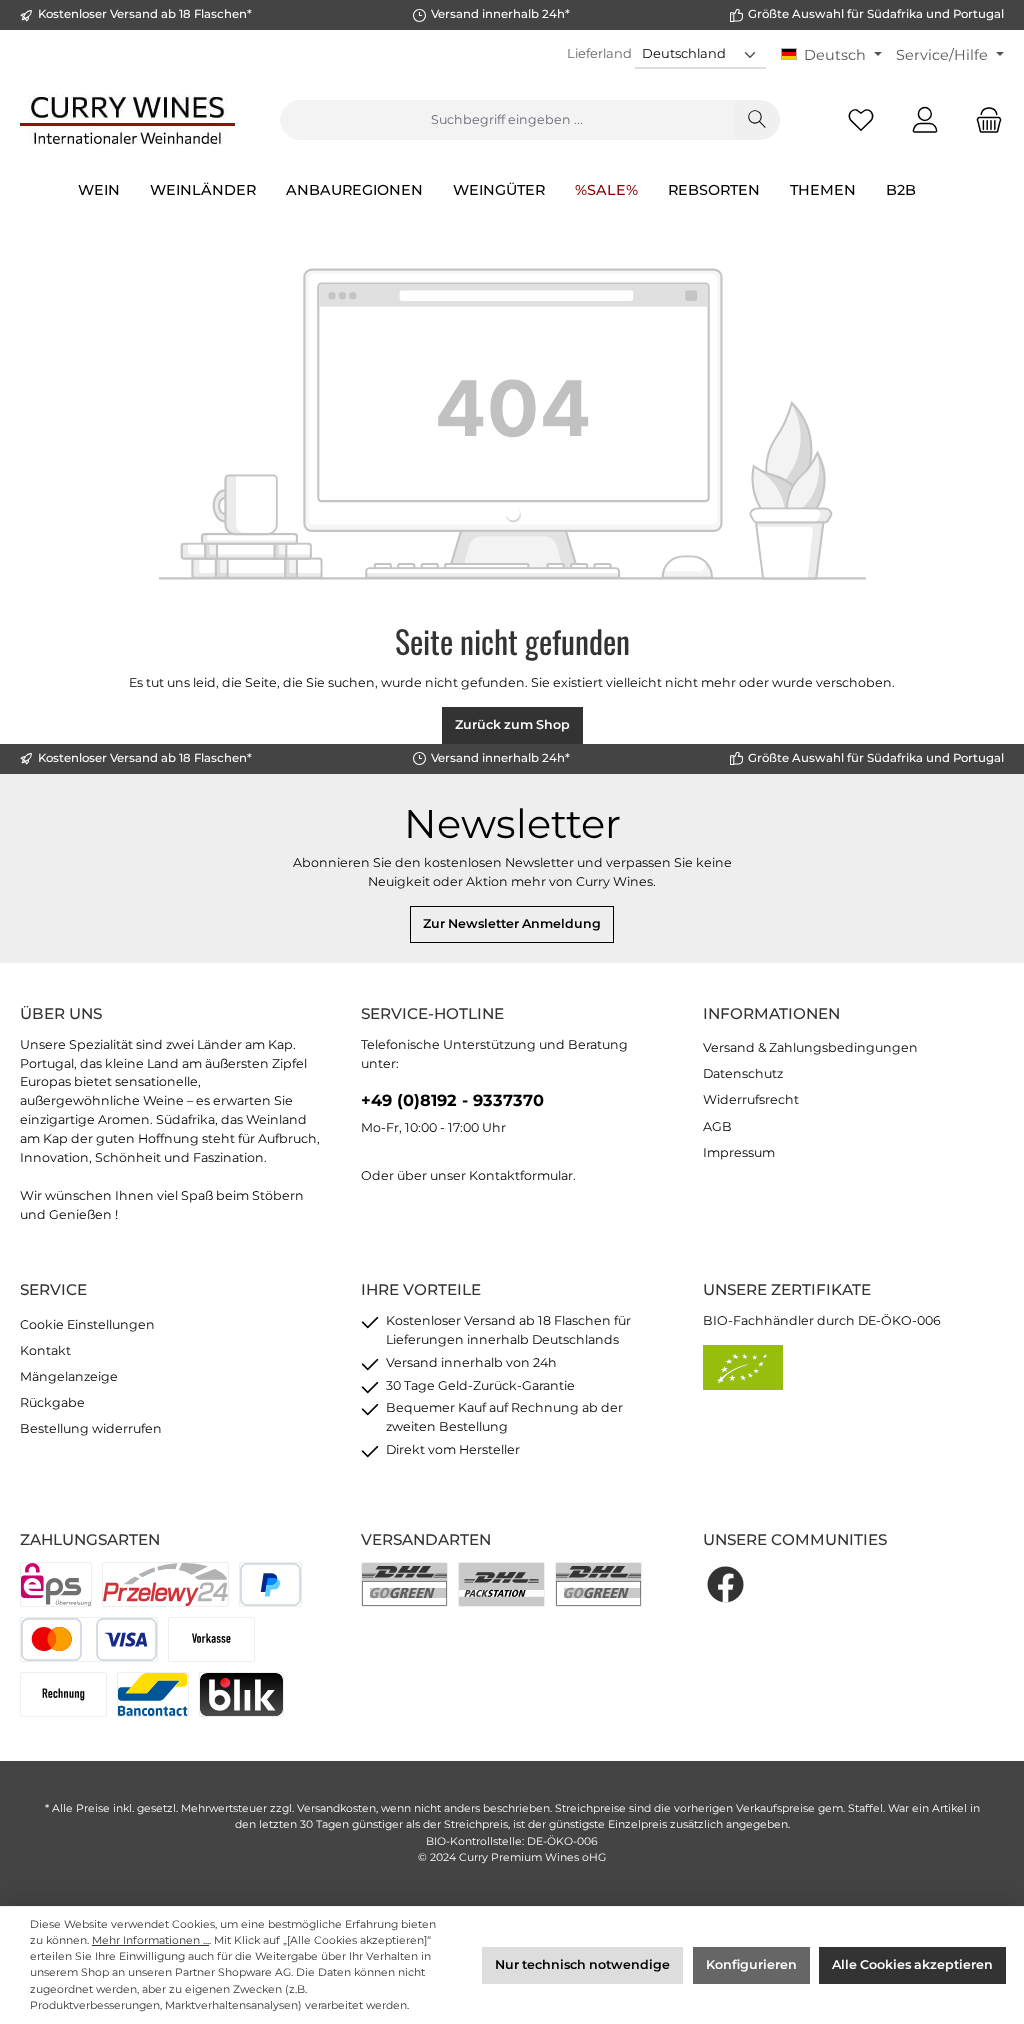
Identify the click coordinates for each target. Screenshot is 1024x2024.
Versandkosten (336, 1808)
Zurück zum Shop (512, 724)
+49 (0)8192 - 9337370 (452, 1100)
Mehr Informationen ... (150, 1940)
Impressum (739, 1152)
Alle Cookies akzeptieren (912, 1964)
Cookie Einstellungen (87, 1324)
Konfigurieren (751, 1964)
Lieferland (599, 53)
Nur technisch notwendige (582, 1964)
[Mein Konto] (925, 120)
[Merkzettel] (861, 120)
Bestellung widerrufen (91, 1428)
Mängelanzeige (69, 1376)
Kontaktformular (521, 1175)
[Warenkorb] (983, 120)
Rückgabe (52, 1402)
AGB (717, 1126)
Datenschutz (743, 1073)
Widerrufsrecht (751, 1099)
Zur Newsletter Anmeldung (512, 923)
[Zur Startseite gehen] (127, 120)
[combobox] (507, 120)
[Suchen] (757, 120)
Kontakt (45, 1350)
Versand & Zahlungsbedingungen (810, 1047)
